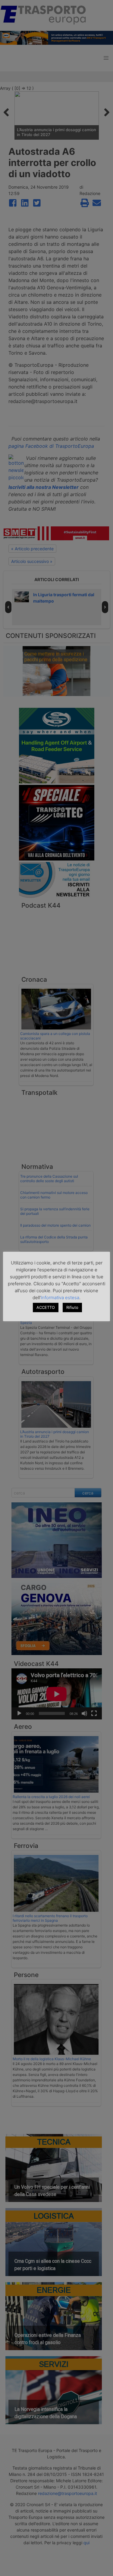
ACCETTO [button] (46, 1307)
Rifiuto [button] (72, 1307)
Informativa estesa (60, 1298)
